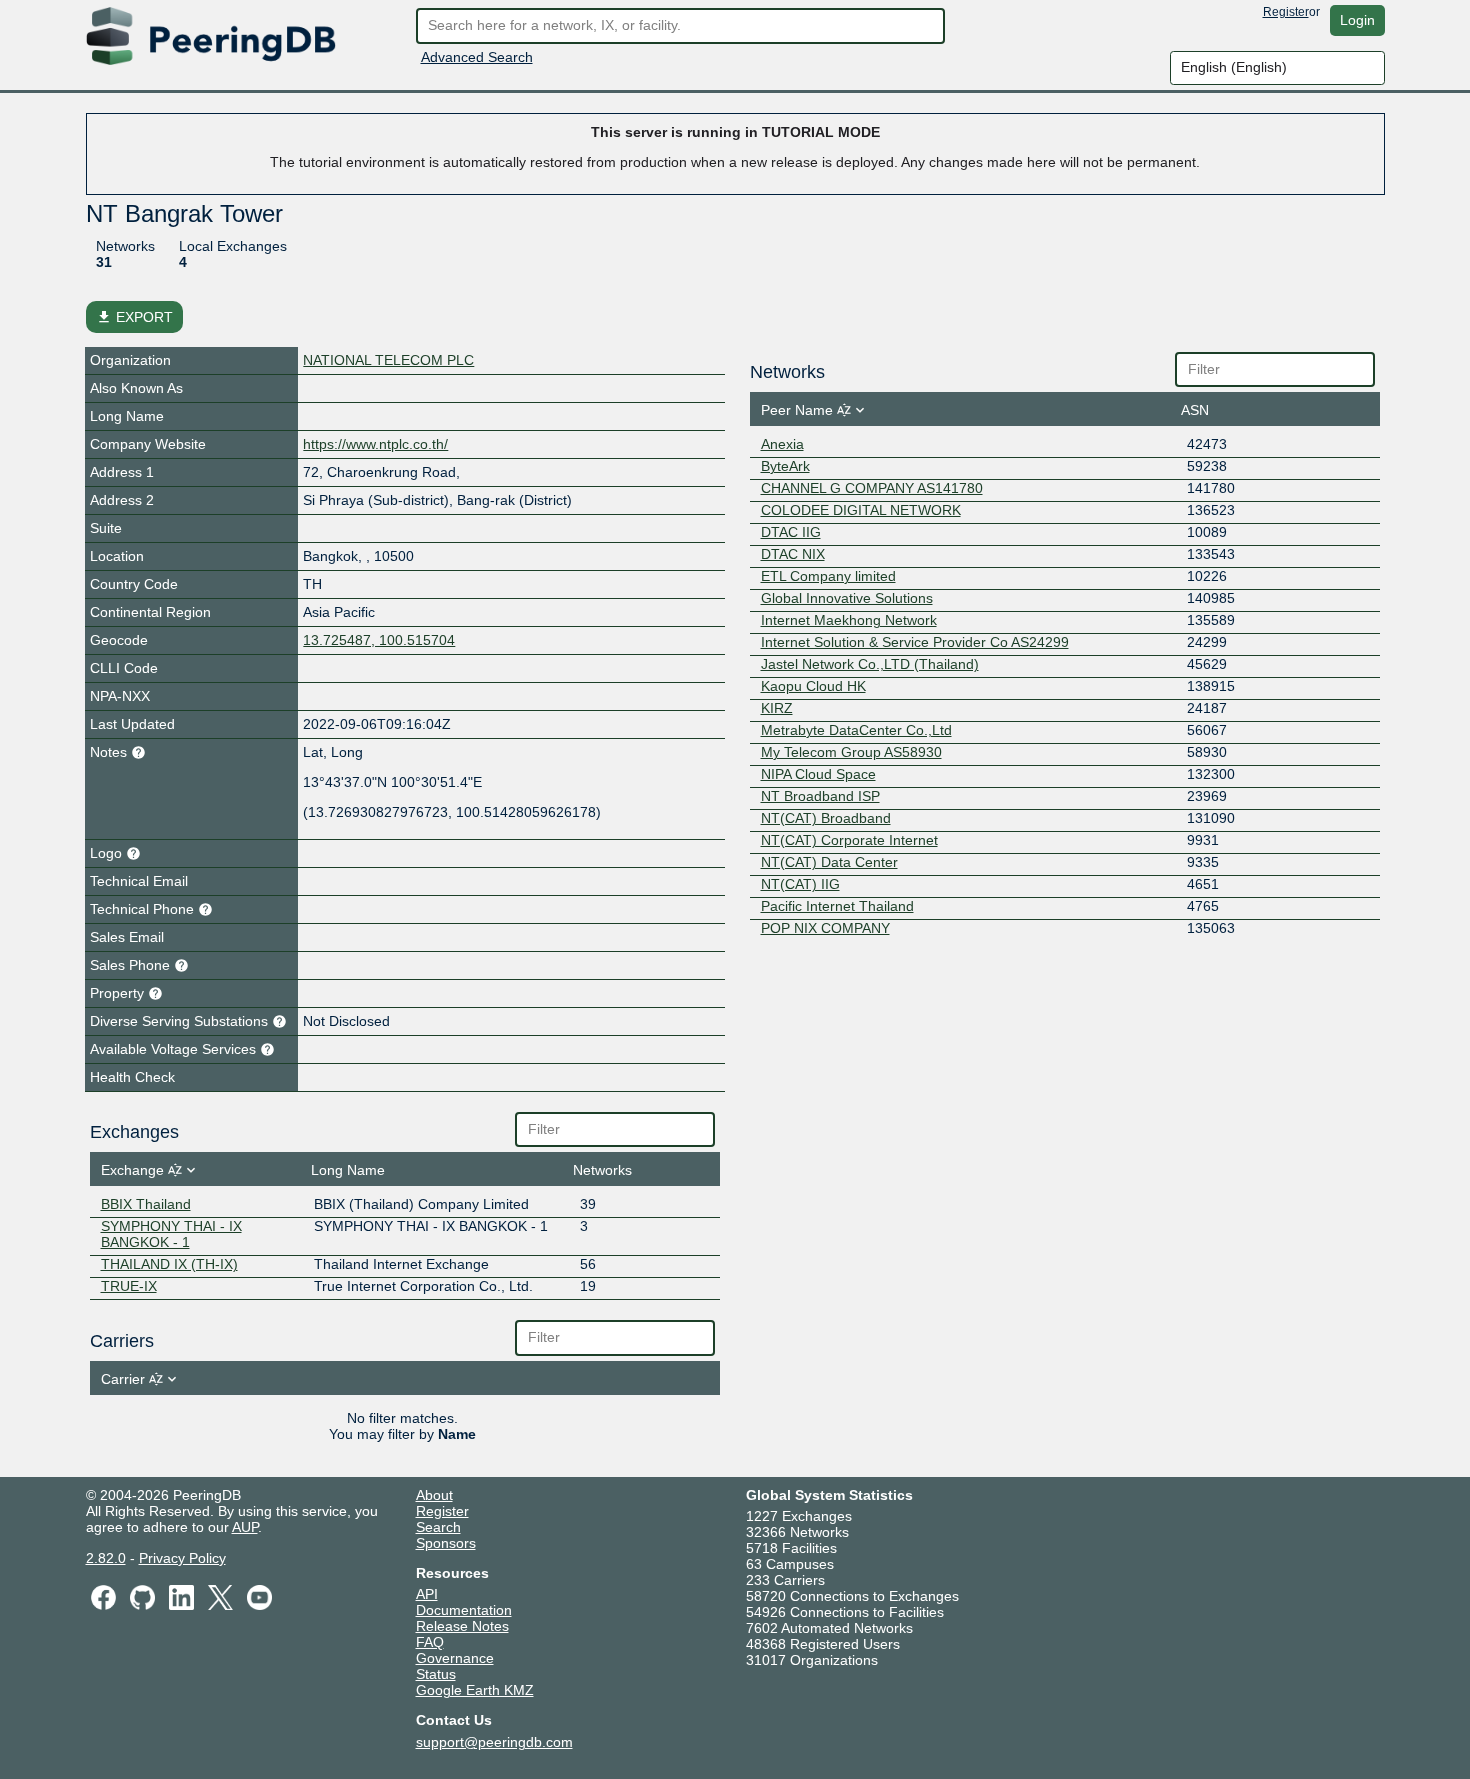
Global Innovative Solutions (847, 598)
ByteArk (785, 466)
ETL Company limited (828, 576)
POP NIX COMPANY (825, 928)
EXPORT (134, 317)
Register (1286, 12)
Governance (455, 1658)
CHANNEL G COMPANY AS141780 (872, 488)
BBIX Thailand (146, 1204)
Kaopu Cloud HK (813, 686)
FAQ (430, 1642)
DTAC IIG (791, 532)
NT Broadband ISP (820, 796)
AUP (245, 1527)
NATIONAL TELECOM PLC (388, 360)
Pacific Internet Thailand (837, 906)
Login (1357, 20)
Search (438, 1527)
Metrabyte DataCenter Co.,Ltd (856, 730)
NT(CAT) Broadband (826, 818)
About (434, 1495)
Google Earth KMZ (475, 1690)
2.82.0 (106, 1558)
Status (436, 1674)
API (427, 1594)
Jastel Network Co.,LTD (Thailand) (870, 664)
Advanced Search (477, 57)
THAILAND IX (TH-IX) (169, 1264)
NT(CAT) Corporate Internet (849, 840)
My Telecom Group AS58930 (851, 752)
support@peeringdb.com (494, 1742)
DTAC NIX (793, 554)
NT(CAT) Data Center (829, 862)
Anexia (782, 444)
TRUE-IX (129, 1286)
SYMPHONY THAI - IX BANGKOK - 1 (171, 1234)
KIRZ (777, 708)
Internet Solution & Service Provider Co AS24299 (915, 642)
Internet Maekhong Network (849, 620)
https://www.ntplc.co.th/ (375, 444)
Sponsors (446, 1543)
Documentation (464, 1610)
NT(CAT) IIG (800, 884)
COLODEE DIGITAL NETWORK (861, 510)
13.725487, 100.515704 (379, 640)
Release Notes (462, 1626)
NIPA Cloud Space (818, 774)
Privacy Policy (182, 1558)
